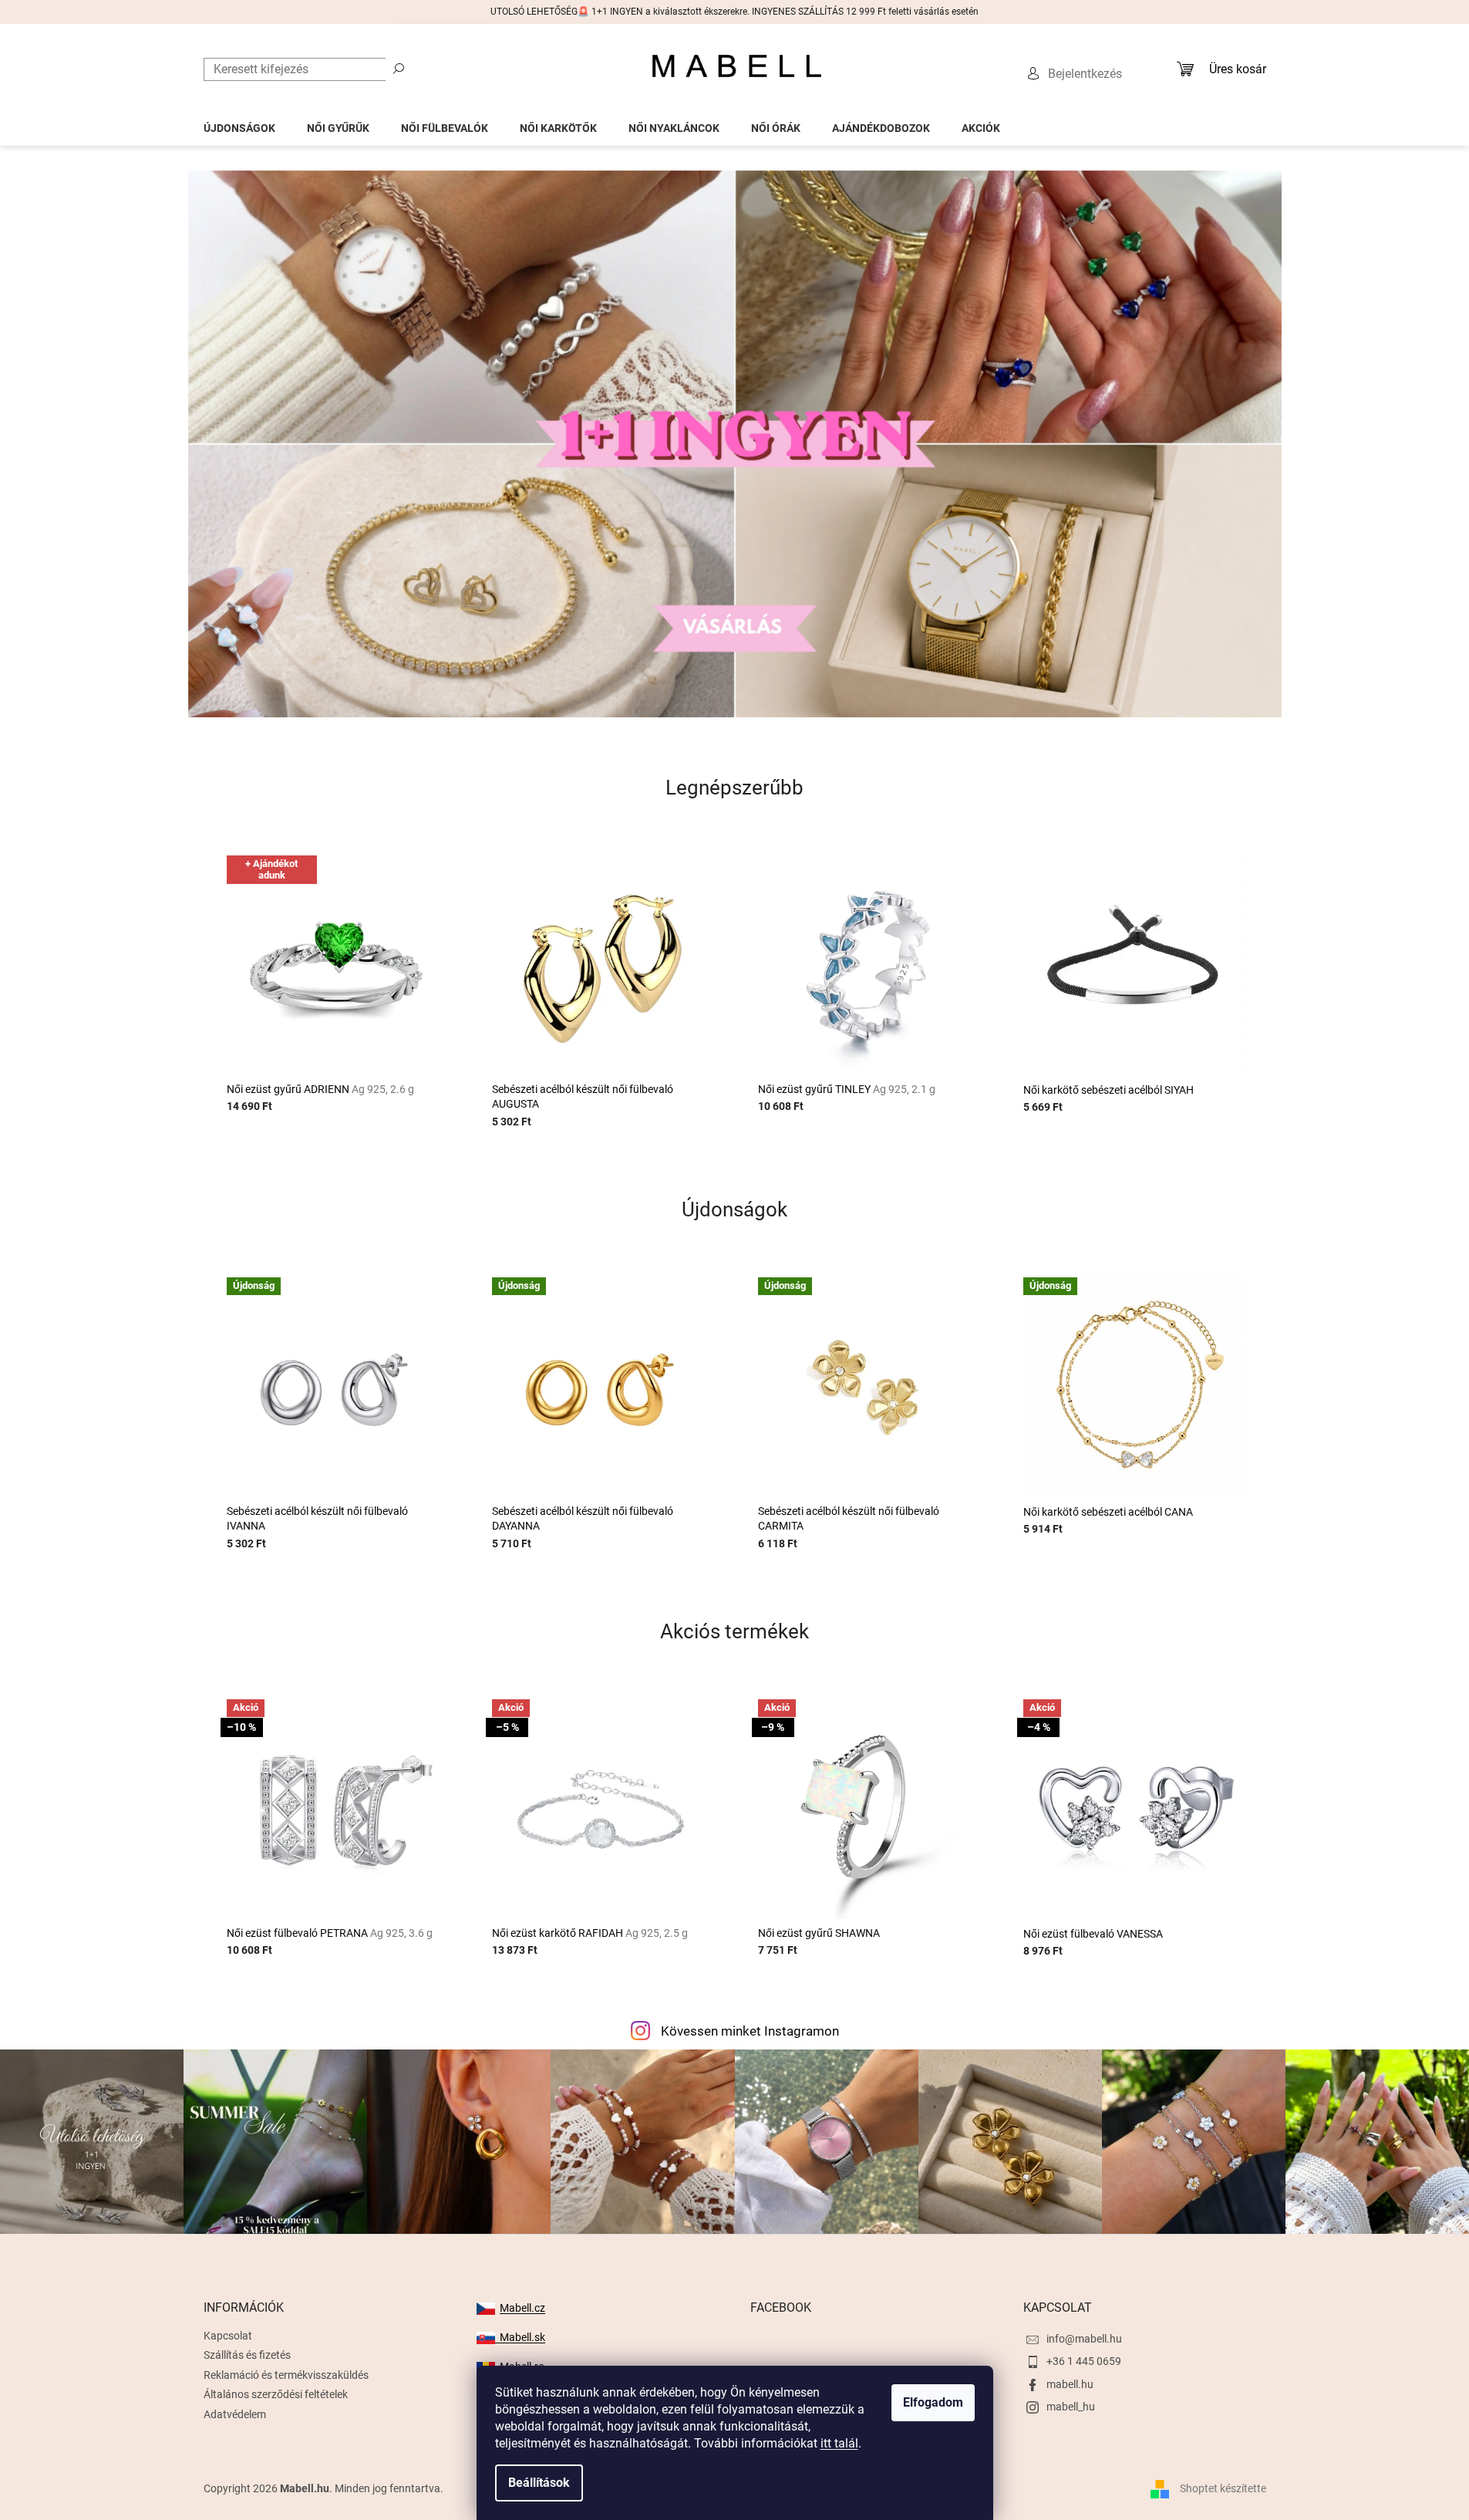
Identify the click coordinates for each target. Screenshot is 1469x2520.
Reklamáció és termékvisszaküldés (286, 2375)
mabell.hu (1070, 2384)
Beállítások (539, 2483)
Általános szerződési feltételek (276, 2394)
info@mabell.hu (1084, 2339)
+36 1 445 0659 (1084, 2361)
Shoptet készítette (1223, 2488)
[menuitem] (239, 124)
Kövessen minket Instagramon (750, 2031)
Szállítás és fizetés (247, 2355)
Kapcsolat (228, 2336)
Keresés (399, 68)
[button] (270, 444)
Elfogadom (933, 2402)
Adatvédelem (235, 2414)
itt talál (839, 2443)
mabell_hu (1071, 2407)
